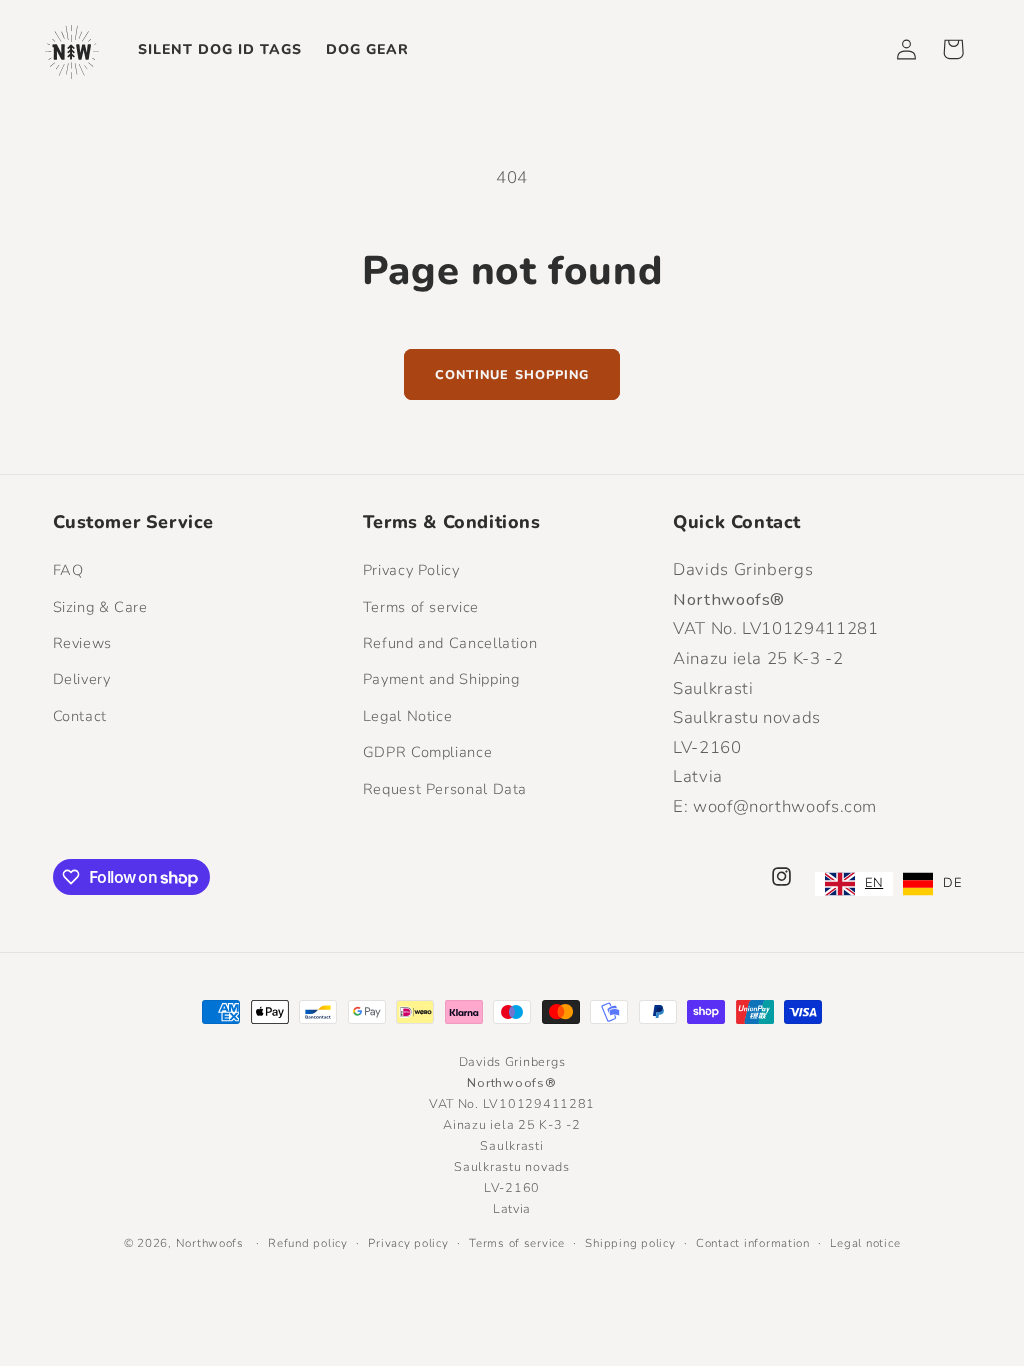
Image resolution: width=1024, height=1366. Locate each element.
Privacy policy (408, 1243)
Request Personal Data (445, 789)
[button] (953, 49)
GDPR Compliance (427, 752)
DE (952, 883)
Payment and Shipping (441, 679)
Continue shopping (512, 374)
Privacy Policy (411, 570)
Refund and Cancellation (450, 643)
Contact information (753, 1243)
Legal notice (865, 1243)
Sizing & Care (100, 607)
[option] (932, 884)
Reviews (82, 643)
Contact (80, 716)
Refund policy (308, 1243)
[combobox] (854, 884)
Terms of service (421, 607)
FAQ (68, 570)
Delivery (82, 679)
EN (874, 883)
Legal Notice (408, 716)
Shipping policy (630, 1243)
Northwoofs (210, 1243)
